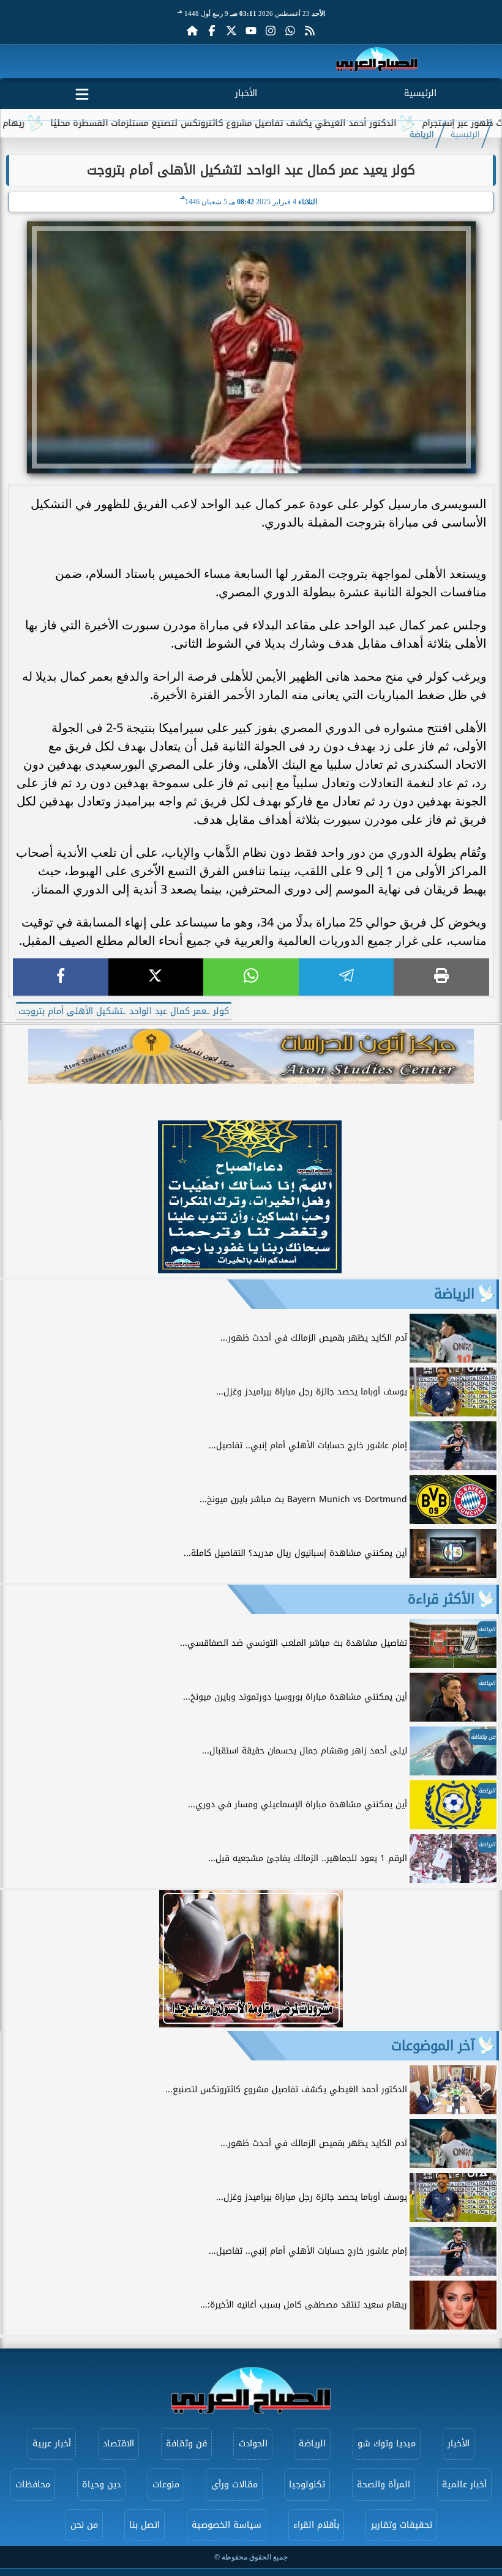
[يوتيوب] (251, 31)
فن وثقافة (186, 2444)
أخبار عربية (52, 2444)
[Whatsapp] (290, 31)
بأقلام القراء (316, 2525)
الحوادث (253, 2444)
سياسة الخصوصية (227, 2525)
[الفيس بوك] (212, 31)
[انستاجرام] (271, 31)
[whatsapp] (251, 977)
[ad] (250, 1270)
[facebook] (61, 977)
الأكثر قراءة (441, 1599)
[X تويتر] (231, 31)
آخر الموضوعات (433, 2046)
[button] (15, 1199)
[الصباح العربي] (377, 61)
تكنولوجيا (307, 2485)
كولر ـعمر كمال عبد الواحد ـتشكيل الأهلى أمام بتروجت (124, 1011)
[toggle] (82, 92)
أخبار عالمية (464, 2485)
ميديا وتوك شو (387, 2444)
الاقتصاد (118, 2444)
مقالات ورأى (234, 2485)
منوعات (166, 2485)
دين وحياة (101, 2485)
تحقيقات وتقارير (402, 2525)
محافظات (33, 2485)
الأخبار (246, 93)
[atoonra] (251, 1056)
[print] (441, 977)
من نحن (84, 2525)
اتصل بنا (144, 2525)
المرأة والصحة (384, 2485)
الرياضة (422, 135)
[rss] (310, 31)
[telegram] (347, 977)
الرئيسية (420, 93)
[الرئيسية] (192, 31)
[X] (156, 977)
